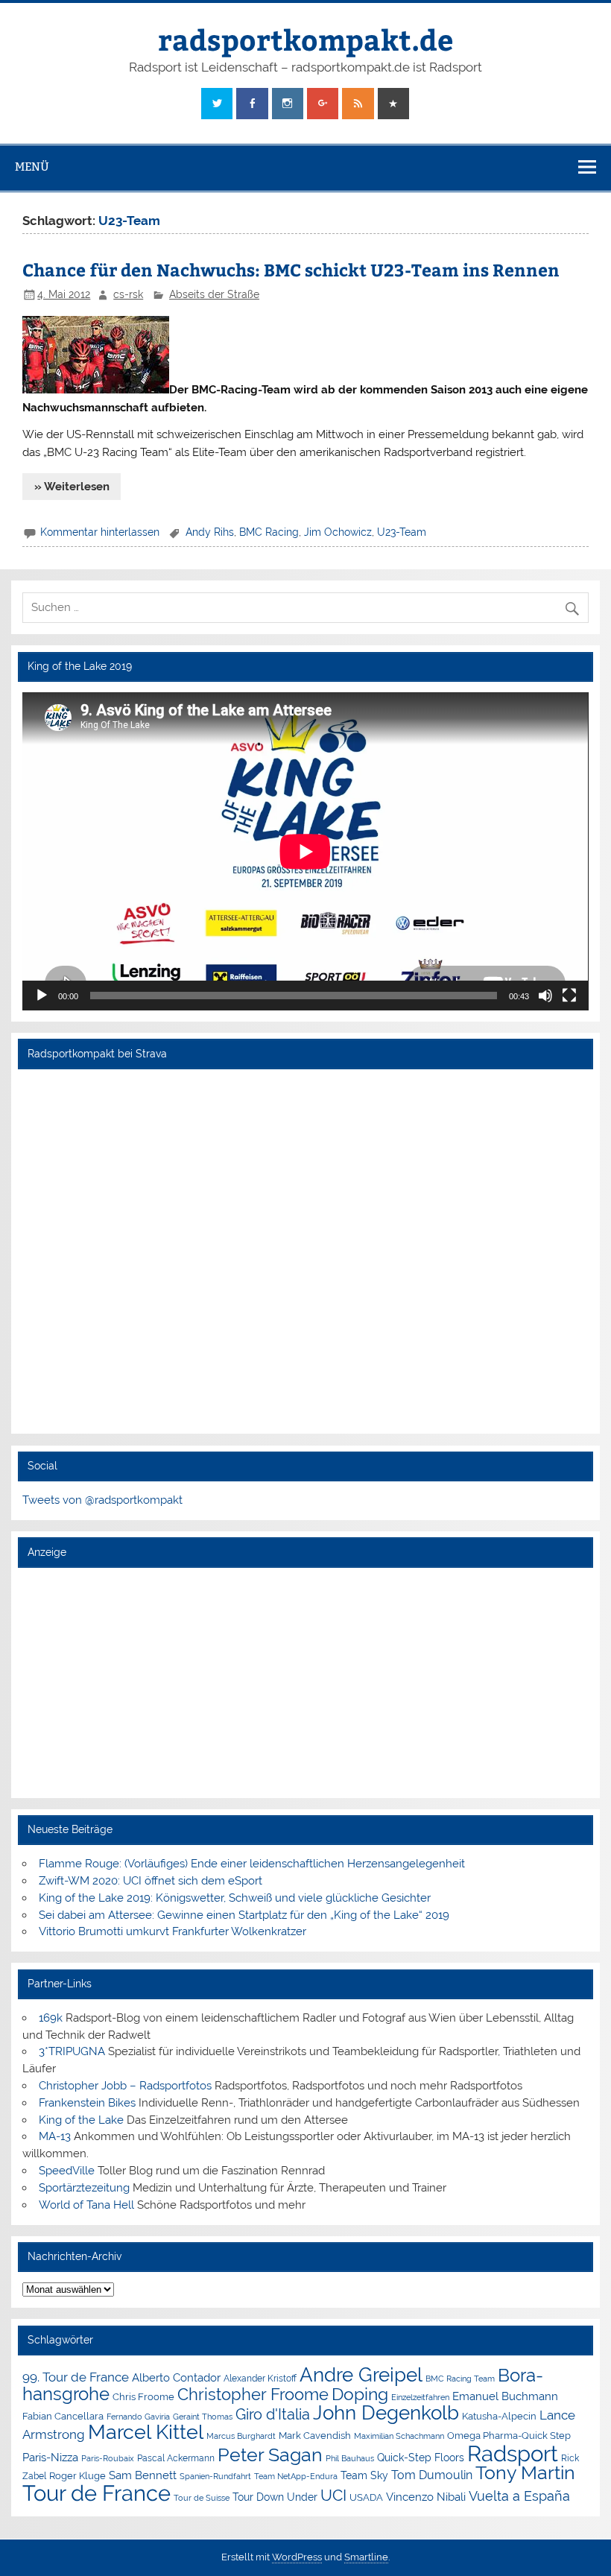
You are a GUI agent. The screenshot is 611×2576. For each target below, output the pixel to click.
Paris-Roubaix (108, 2459)
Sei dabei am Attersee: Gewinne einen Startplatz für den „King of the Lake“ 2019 (244, 1915)
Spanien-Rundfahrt (215, 2477)
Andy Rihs (210, 532)
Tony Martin (525, 2473)
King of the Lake (81, 2120)
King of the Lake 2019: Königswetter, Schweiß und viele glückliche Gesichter (235, 1898)
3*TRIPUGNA (72, 2051)
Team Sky (364, 2475)
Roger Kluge (77, 2476)
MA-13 (55, 2136)
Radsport (513, 2453)
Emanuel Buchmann (505, 2396)
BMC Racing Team (460, 2379)
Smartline (366, 2557)
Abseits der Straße (214, 294)
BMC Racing (269, 532)
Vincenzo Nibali (426, 2497)
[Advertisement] (305, 1682)
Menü (32, 167)
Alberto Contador (176, 2377)
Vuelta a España (519, 2496)
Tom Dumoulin (432, 2475)
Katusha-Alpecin (499, 2416)
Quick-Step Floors (421, 2458)
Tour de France (96, 2493)
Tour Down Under (275, 2497)
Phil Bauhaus (350, 2459)
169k (51, 2018)
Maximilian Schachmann (399, 2436)
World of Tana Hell (86, 2205)
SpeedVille (67, 2171)
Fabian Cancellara (63, 2416)
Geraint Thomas (203, 2417)
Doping (360, 2394)
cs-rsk (128, 294)
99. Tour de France (76, 2377)
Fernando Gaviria (138, 2417)
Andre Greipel (361, 2375)
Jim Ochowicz (338, 532)
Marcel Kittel (146, 2432)
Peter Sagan (270, 2455)
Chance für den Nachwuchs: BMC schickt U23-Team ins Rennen (291, 269)
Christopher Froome (253, 2395)
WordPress (297, 2557)
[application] (305, 851)
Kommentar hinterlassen (100, 532)
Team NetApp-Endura (296, 2476)
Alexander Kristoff (260, 2379)
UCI (333, 2496)
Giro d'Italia (273, 2414)
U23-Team (402, 532)
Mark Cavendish (315, 2436)
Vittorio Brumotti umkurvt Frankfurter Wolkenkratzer (172, 1931)
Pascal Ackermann (176, 2458)
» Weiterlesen (72, 487)
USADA (366, 2497)
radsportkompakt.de (305, 39)
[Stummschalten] (545, 996)
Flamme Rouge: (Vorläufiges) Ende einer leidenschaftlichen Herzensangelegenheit (252, 1864)
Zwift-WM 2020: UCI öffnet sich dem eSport (151, 1881)
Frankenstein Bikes (87, 2103)
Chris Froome (143, 2397)
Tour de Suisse (202, 2498)
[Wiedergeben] (42, 996)
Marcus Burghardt (241, 2436)
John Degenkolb (386, 2413)
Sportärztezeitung (84, 2188)
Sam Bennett (143, 2475)
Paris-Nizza (50, 2457)
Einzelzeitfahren (420, 2397)
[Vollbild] (569, 996)
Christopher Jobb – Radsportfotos (125, 2086)
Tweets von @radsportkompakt (102, 1500)
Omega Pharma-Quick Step (509, 2436)
